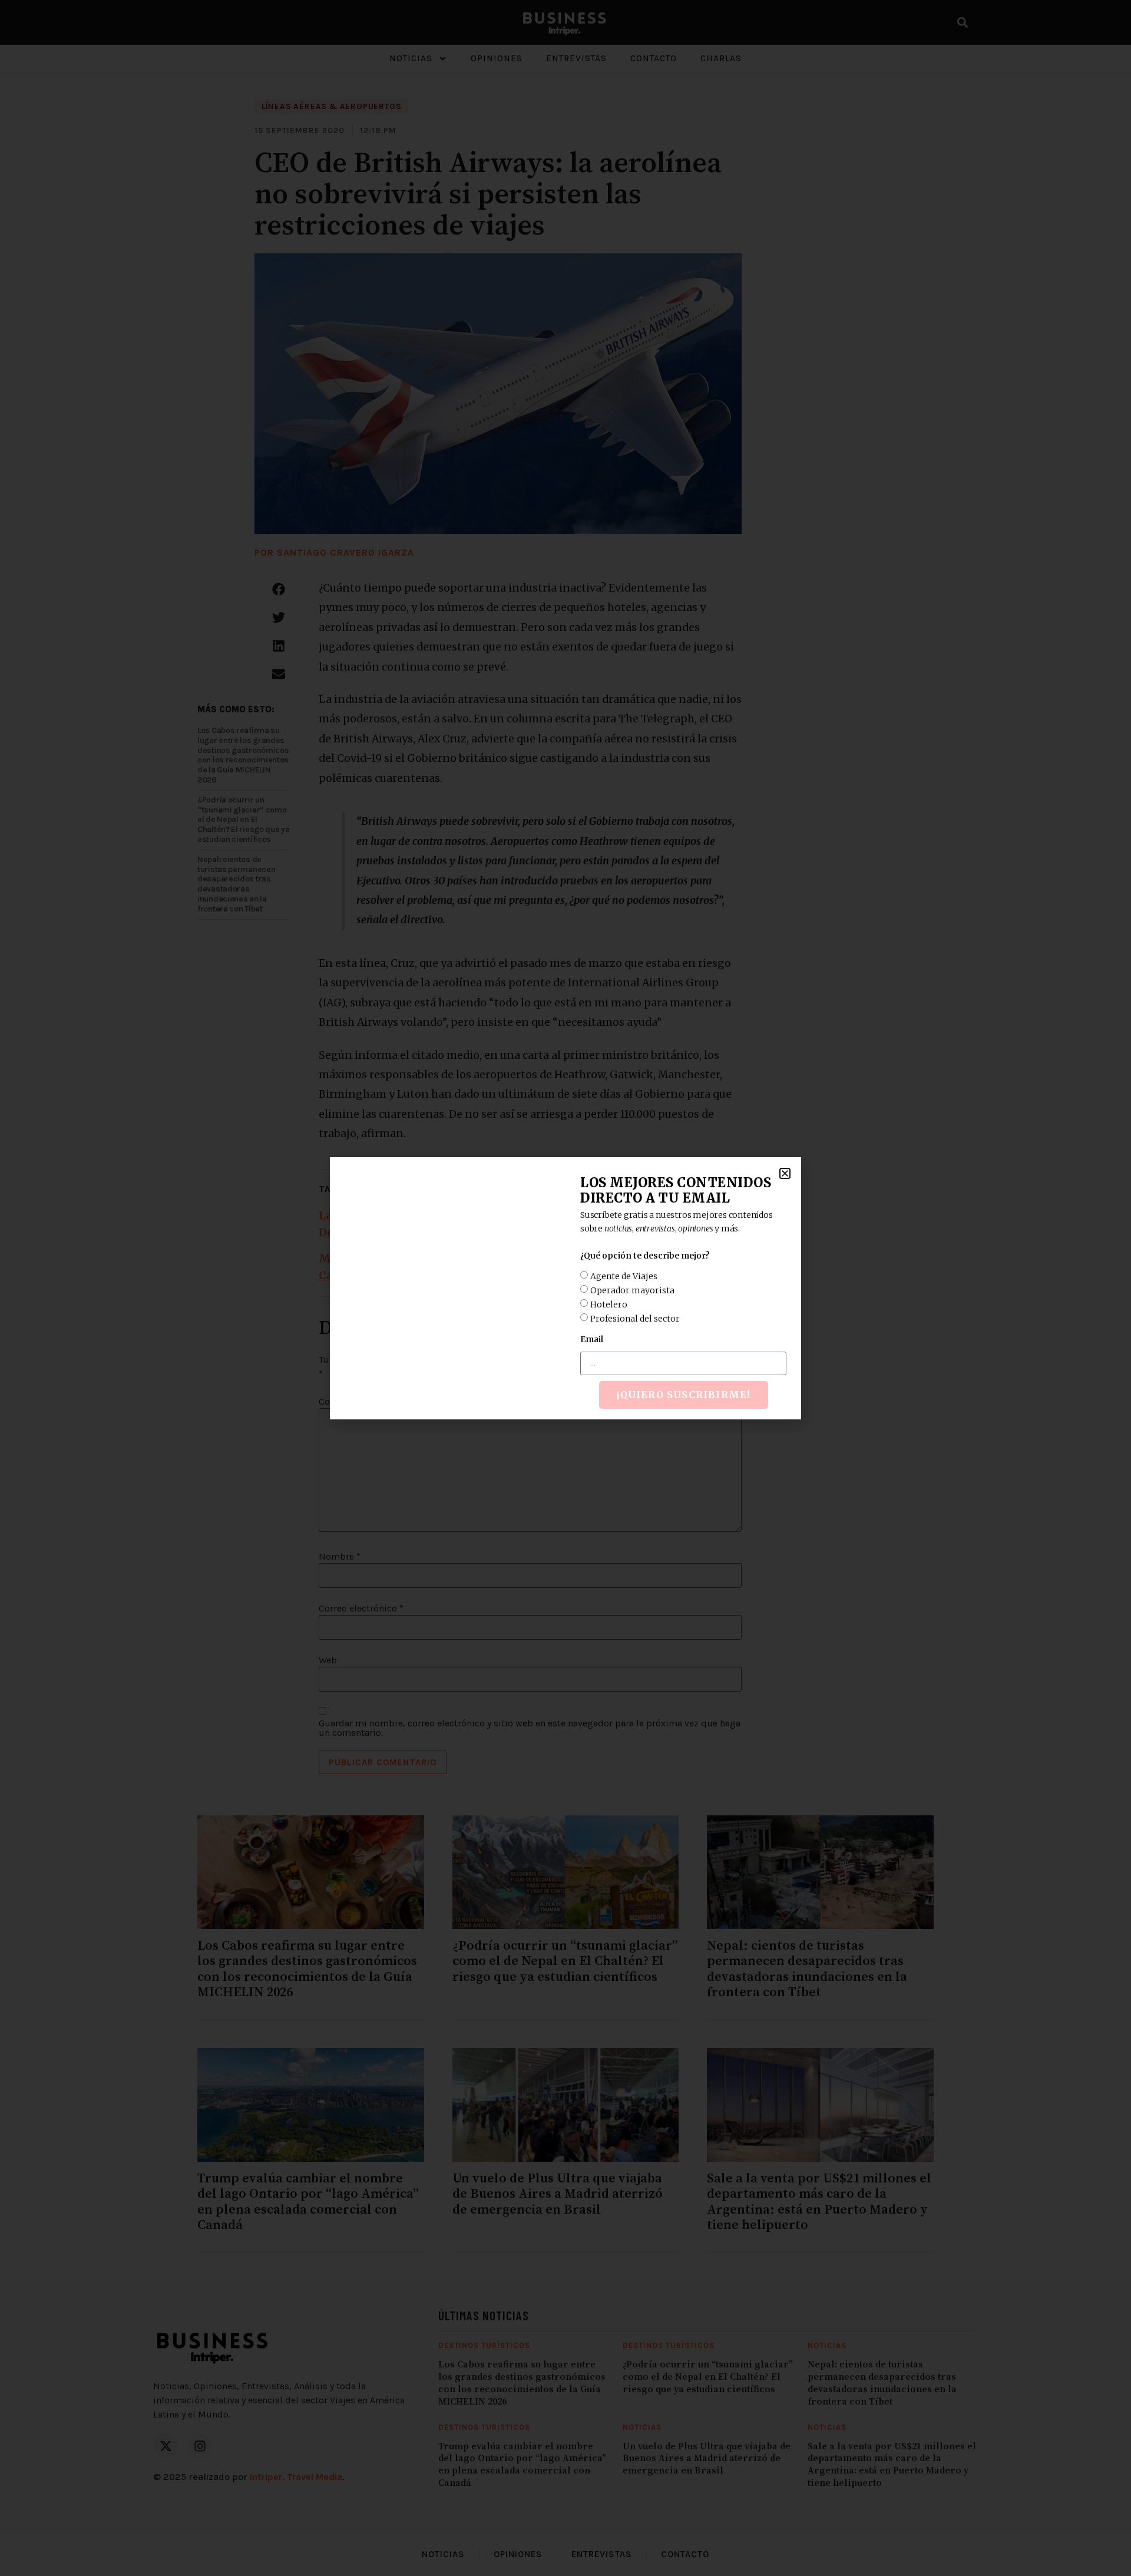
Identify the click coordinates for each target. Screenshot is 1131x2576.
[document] (565, 1288)
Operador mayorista (632, 1290)
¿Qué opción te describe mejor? (645, 1256)
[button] (785, 1173)
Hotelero (609, 1304)
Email (592, 1339)
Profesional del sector (635, 1318)
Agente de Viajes (624, 1276)
